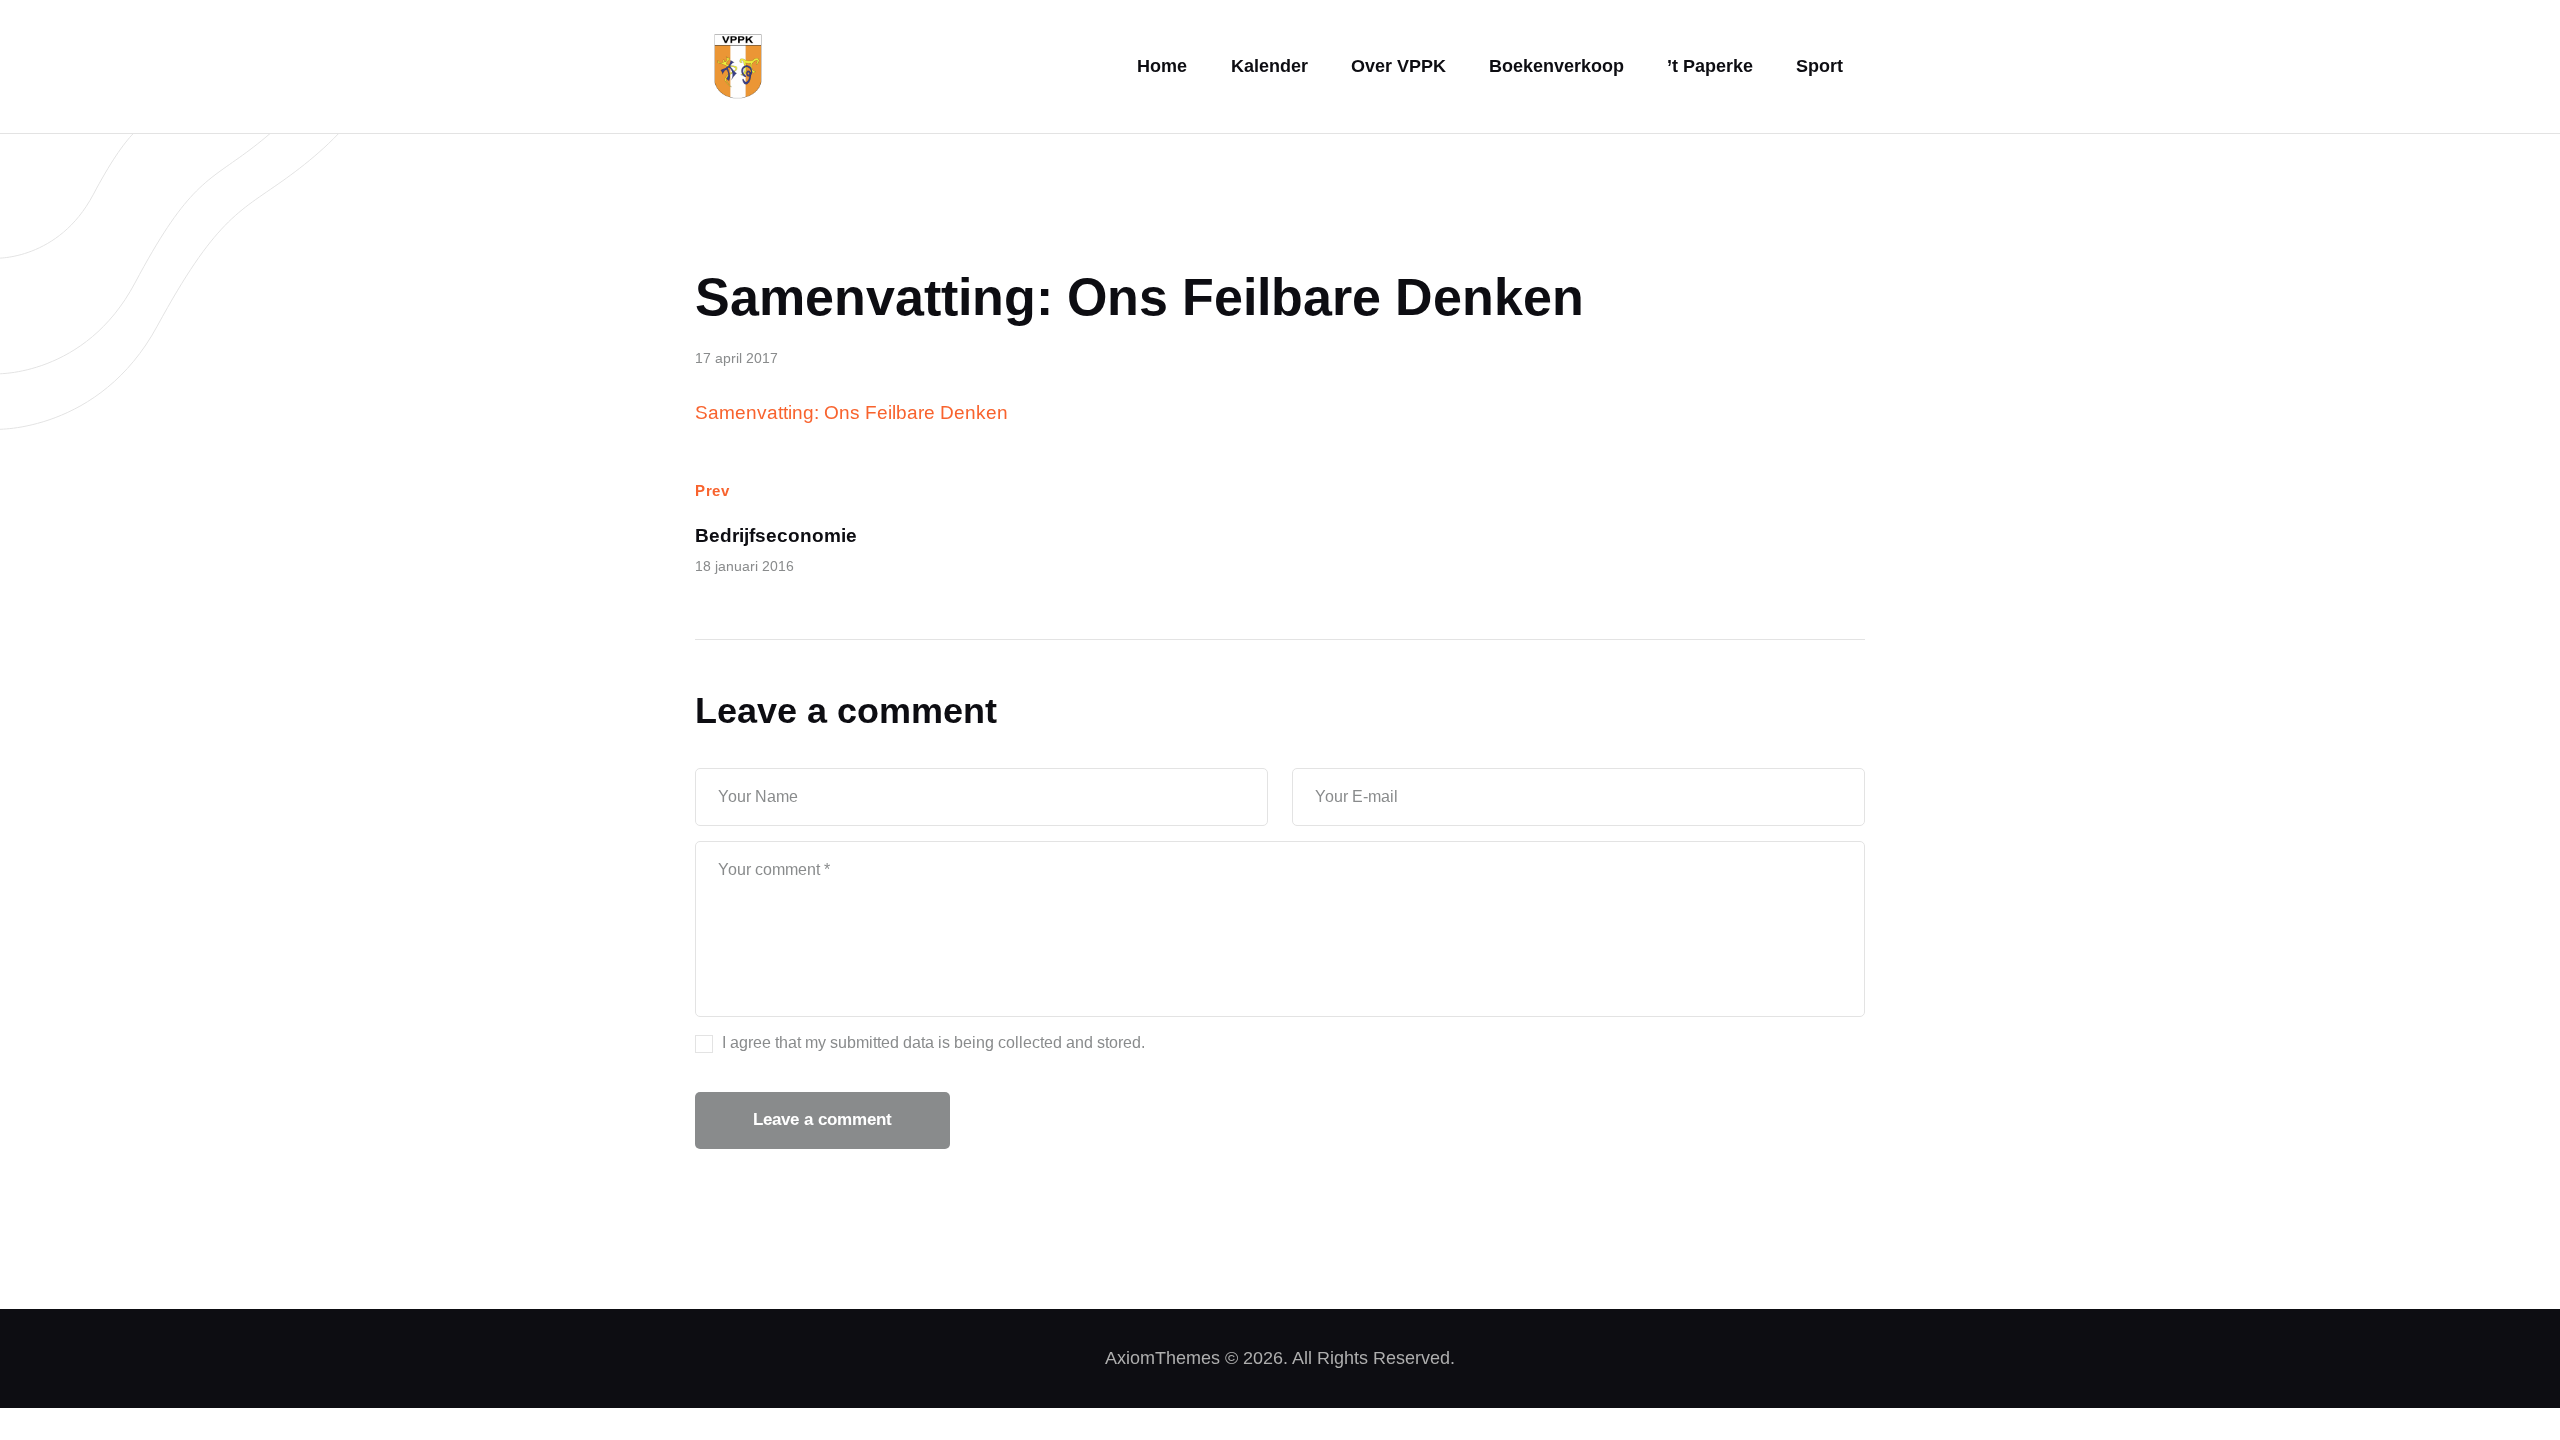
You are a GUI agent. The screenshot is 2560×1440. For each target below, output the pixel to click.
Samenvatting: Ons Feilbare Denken (851, 412)
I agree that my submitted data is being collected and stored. (933, 1042)
